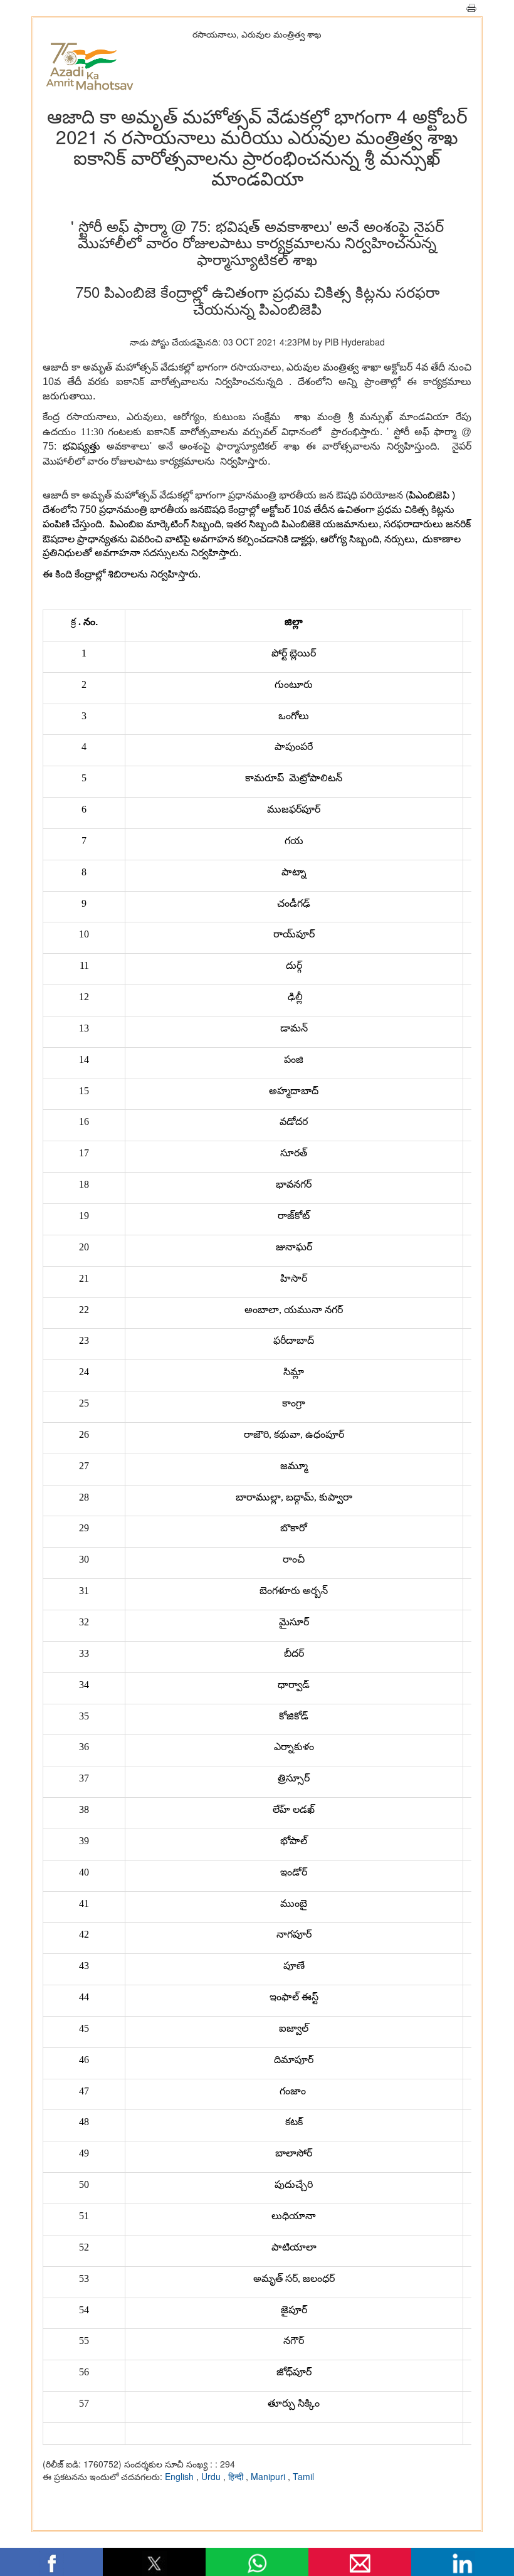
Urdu (212, 2476)
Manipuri (269, 2476)
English (181, 2476)
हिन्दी (237, 2476)
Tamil (303, 2476)
